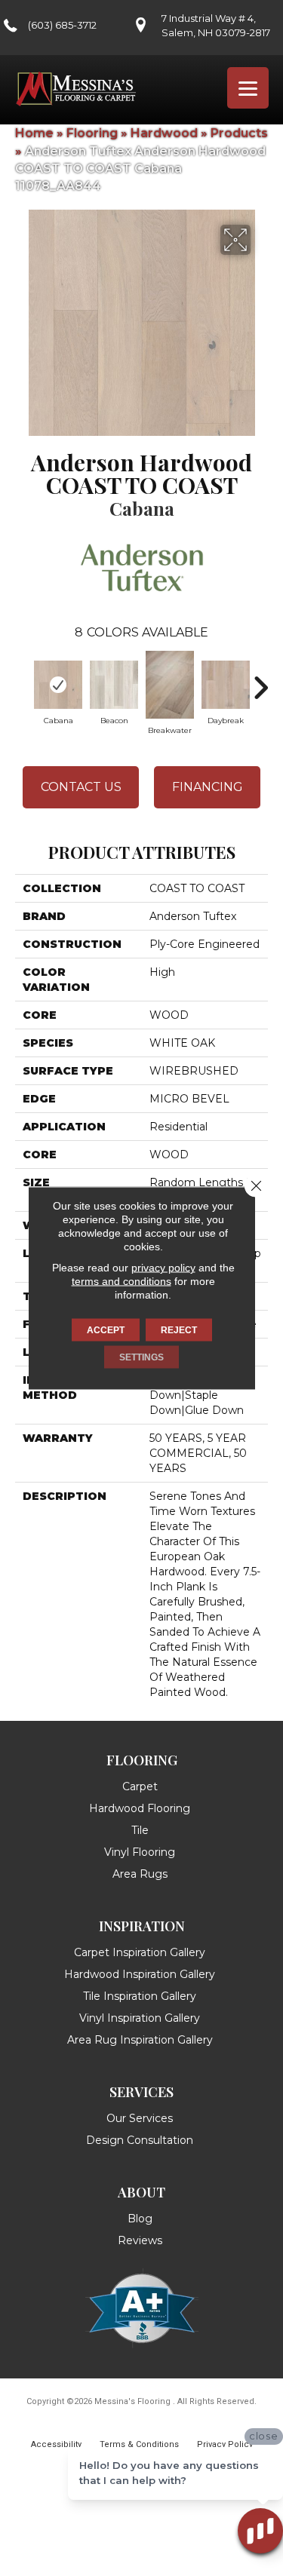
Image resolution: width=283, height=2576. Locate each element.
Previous (23, 680)
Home (34, 133)
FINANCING (208, 787)
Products (239, 133)
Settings (141, 1357)
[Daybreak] (226, 685)
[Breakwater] (170, 685)
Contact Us (81, 787)
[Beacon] (114, 685)
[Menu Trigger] (248, 88)
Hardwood (164, 133)
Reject (179, 1330)
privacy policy (163, 1268)
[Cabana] (58, 685)
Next (260, 680)
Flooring (92, 133)
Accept (106, 1330)
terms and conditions (122, 1281)
